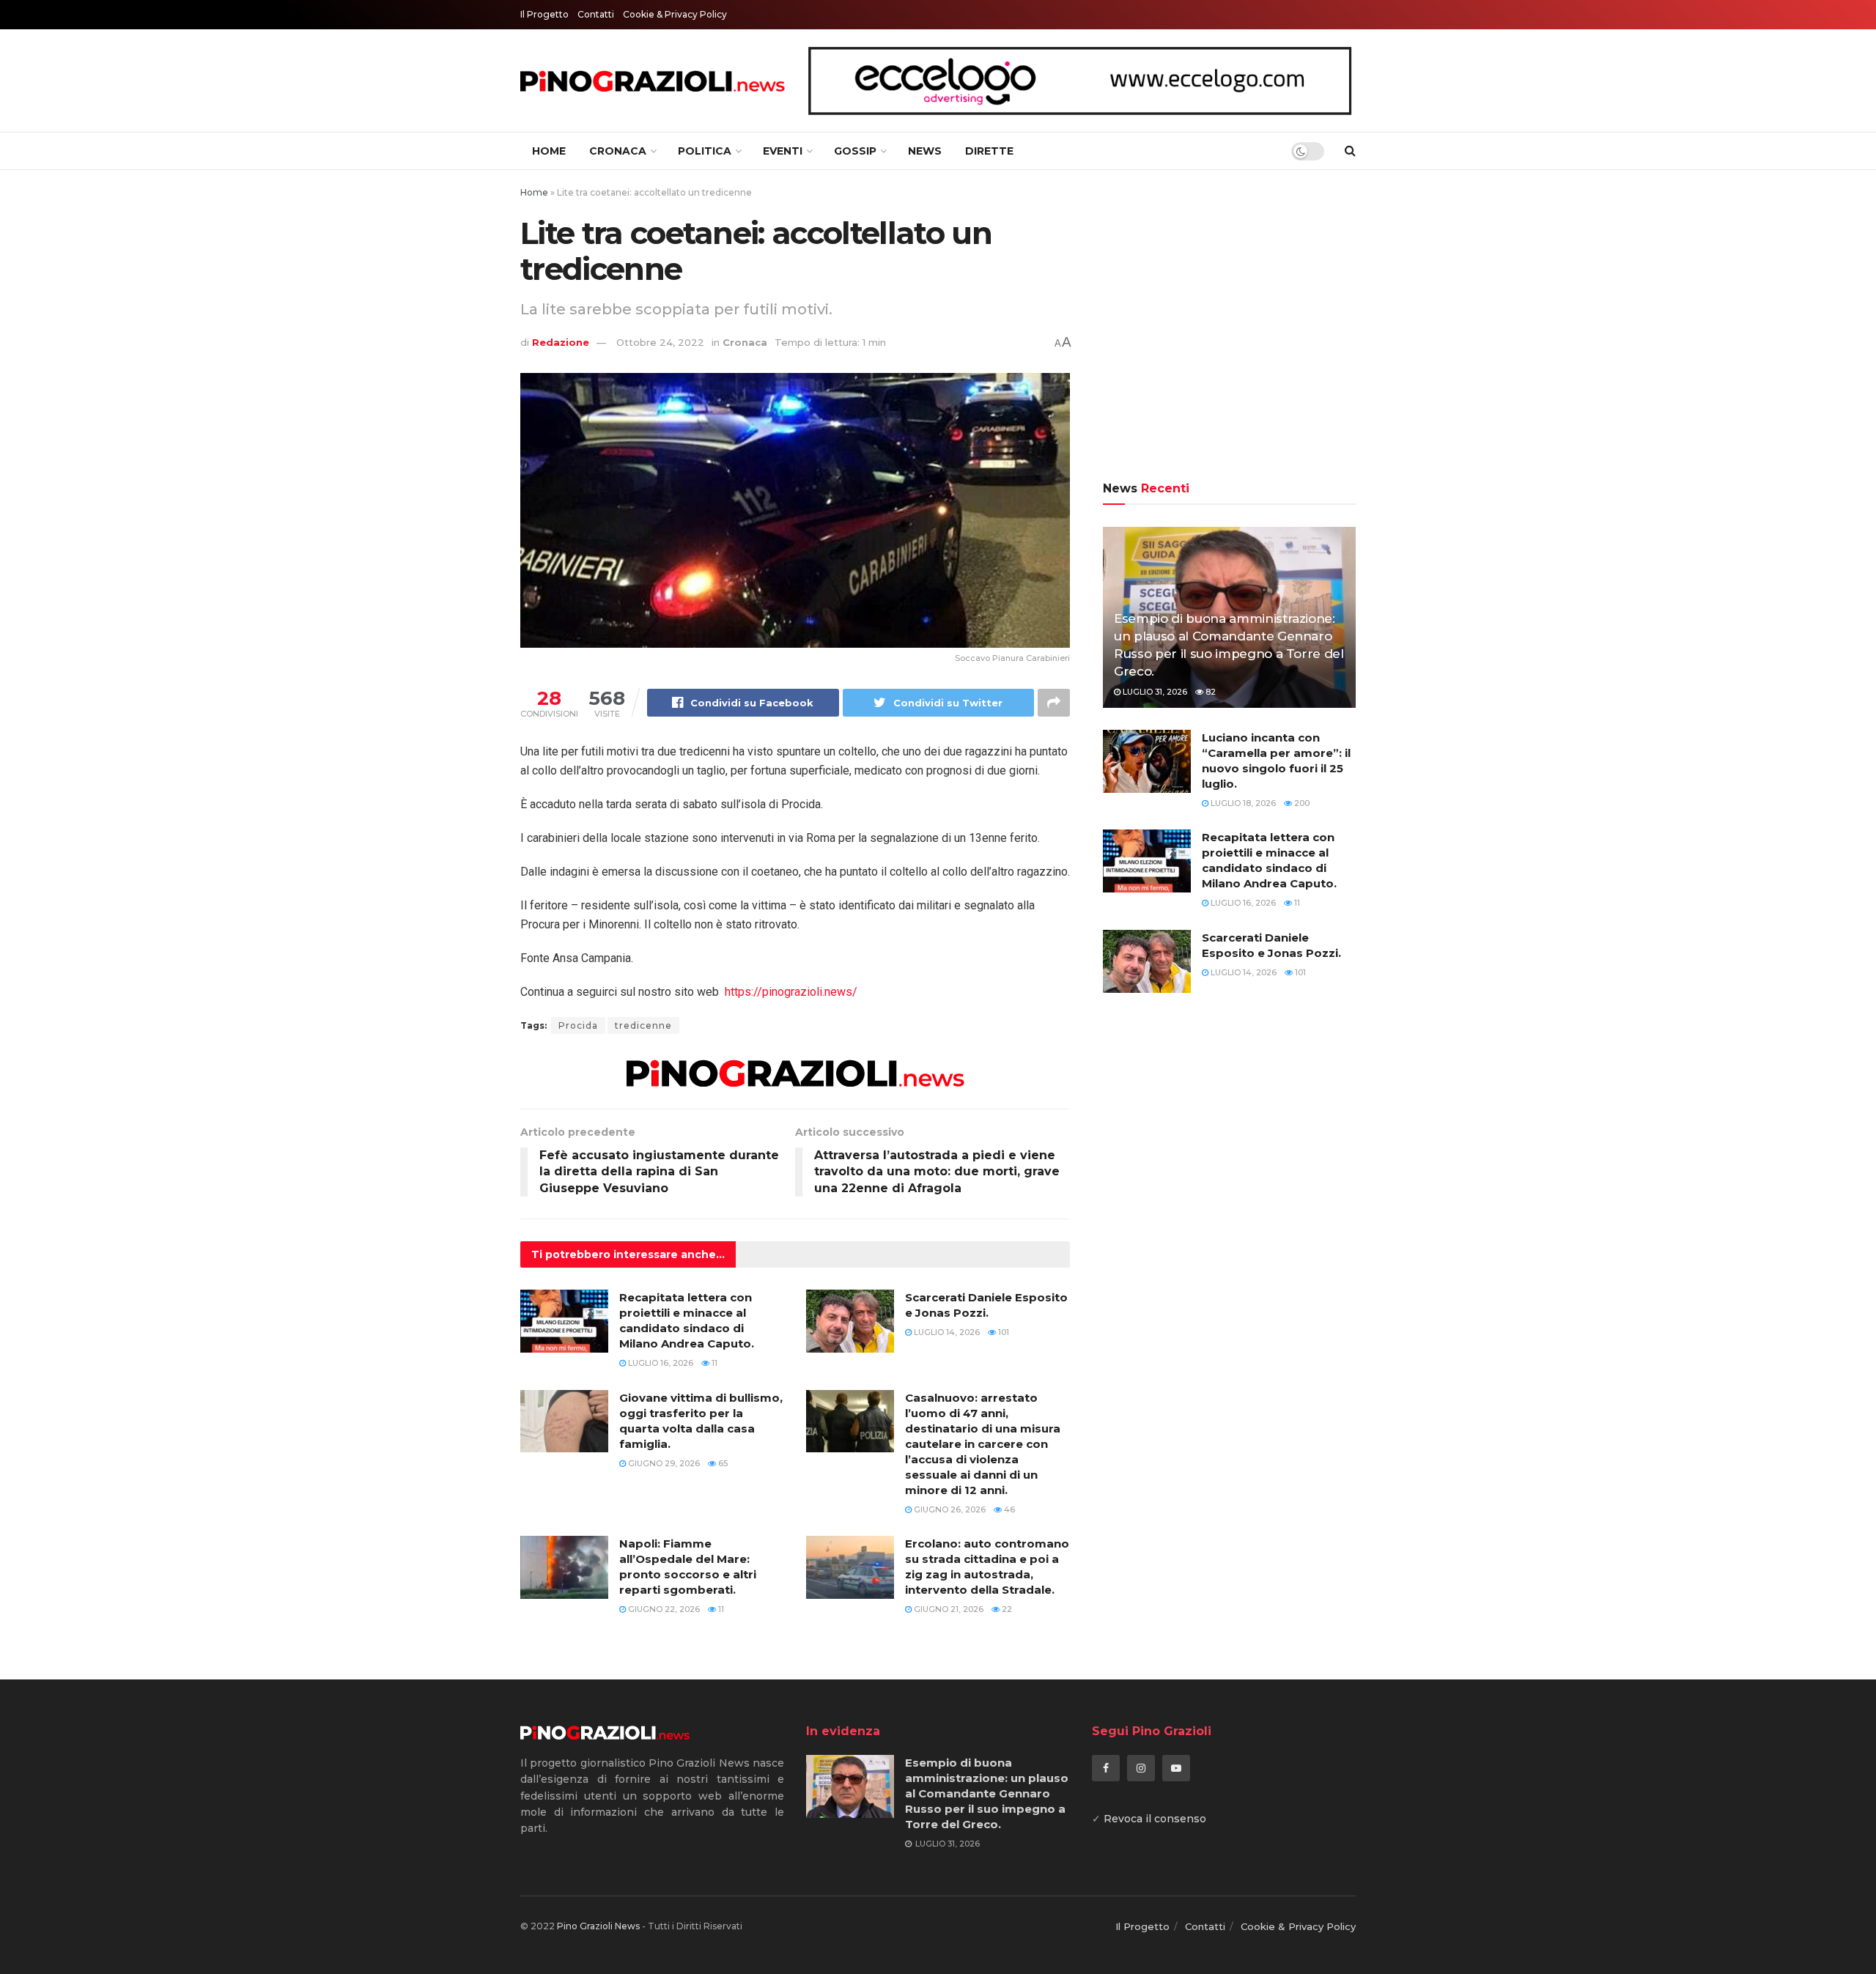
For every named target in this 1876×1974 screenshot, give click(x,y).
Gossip (855, 151)
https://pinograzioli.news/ (791, 992)
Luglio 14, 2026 (946, 1332)
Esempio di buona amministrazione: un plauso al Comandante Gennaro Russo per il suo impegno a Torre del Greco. (987, 1793)
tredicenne (643, 1025)
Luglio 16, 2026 (660, 1363)
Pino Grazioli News (598, 1926)
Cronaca (618, 151)
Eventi (783, 151)
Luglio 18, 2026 (1242, 803)
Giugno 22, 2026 (663, 1609)
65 (722, 1463)
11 (713, 1363)
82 (1210, 692)
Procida (578, 1025)
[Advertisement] (1229, 328)
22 (1006, 1609)
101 (1002, 1332)
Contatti (596, 14)
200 (1301, 803)
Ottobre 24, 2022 (660, 342)
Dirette (989, 151)
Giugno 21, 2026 (948, 1609)
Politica (705, 151)
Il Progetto (544, 14)
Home (549, 151)
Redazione (561, 342)
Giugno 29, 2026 (663, 1463)
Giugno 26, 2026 (949, 1509)
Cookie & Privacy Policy (675, 14)
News (925, 151)
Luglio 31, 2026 (1154, 692)
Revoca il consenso (1155, 1819)
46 (1008, 1509)
